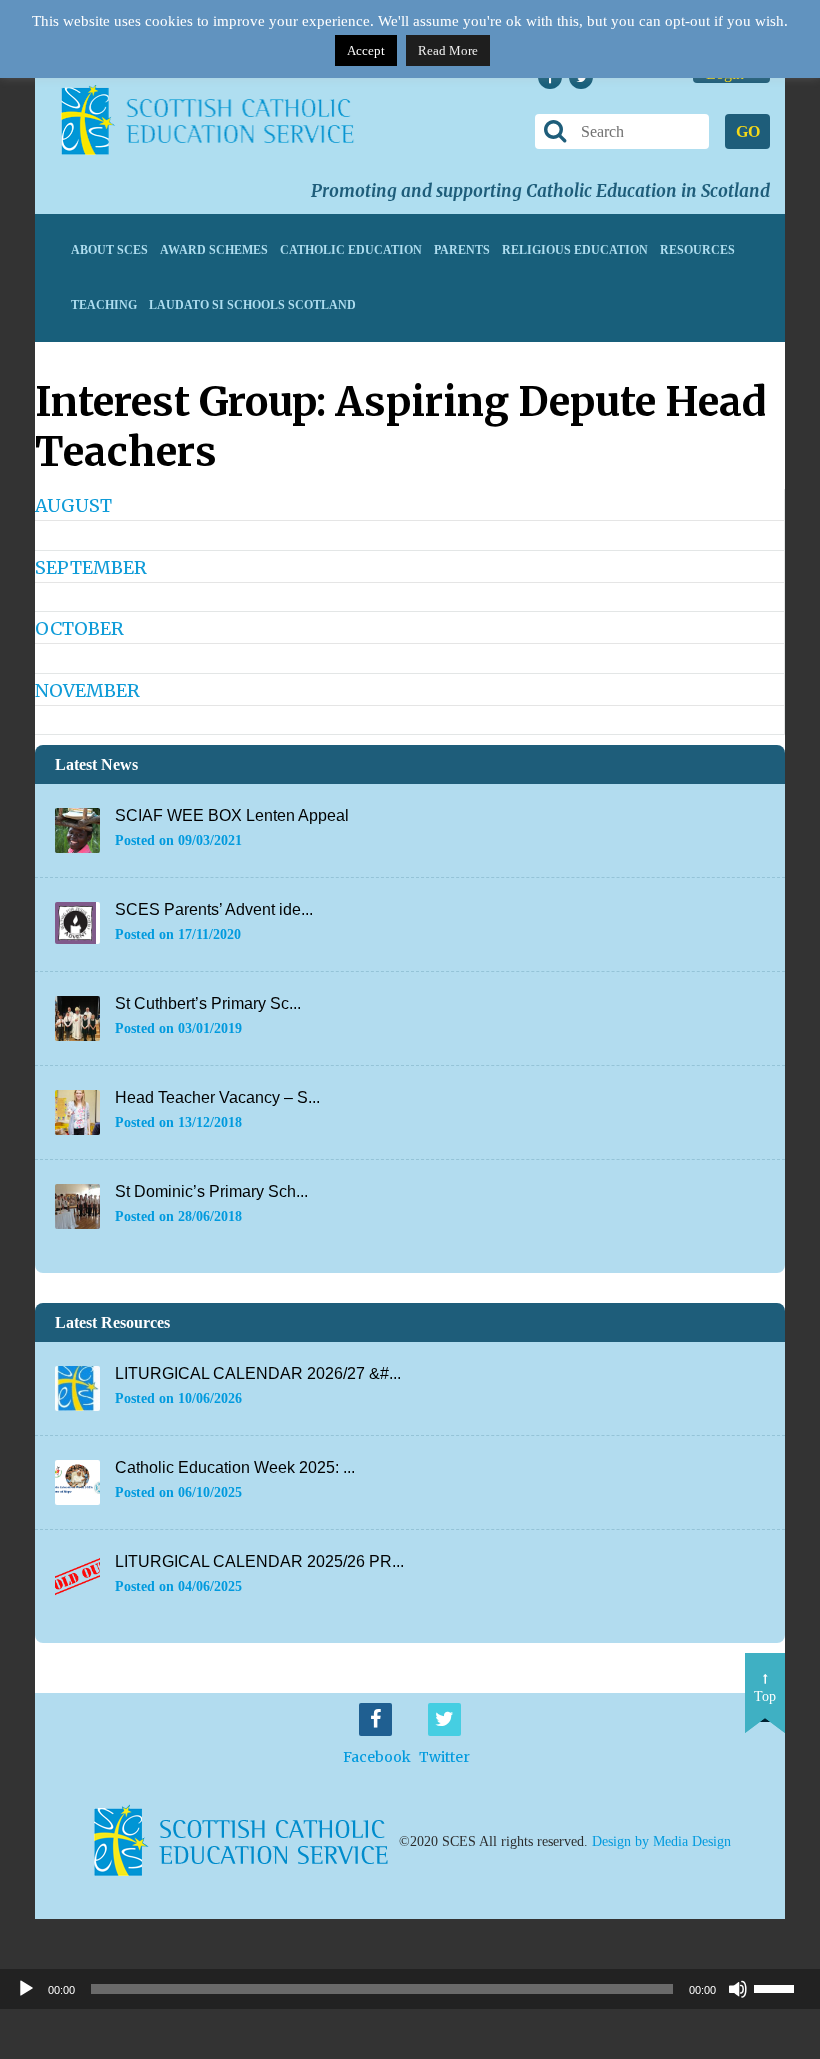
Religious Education (575, 250)
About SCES (109, 250)
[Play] (26, 1989)
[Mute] (738, 1989)
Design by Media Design (661, 1841)
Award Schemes (214, 250)
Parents (462, 250)
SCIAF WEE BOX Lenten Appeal (232, 815)
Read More (448, 50)
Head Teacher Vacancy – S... (217, 1097)
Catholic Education (351, 250)
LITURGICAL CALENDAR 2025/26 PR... (259, 1561)
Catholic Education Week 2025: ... (235, 1467)
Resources (697, 250)
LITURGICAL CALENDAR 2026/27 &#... (258, 1373)
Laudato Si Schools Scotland (252, 305)
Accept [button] (366, 50)
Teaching (104, 305)
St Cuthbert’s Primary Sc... (208, 1003)
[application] (410, 1989)
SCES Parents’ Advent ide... (214, 909)
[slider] (782, 1987)
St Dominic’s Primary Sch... (211, 1191)
